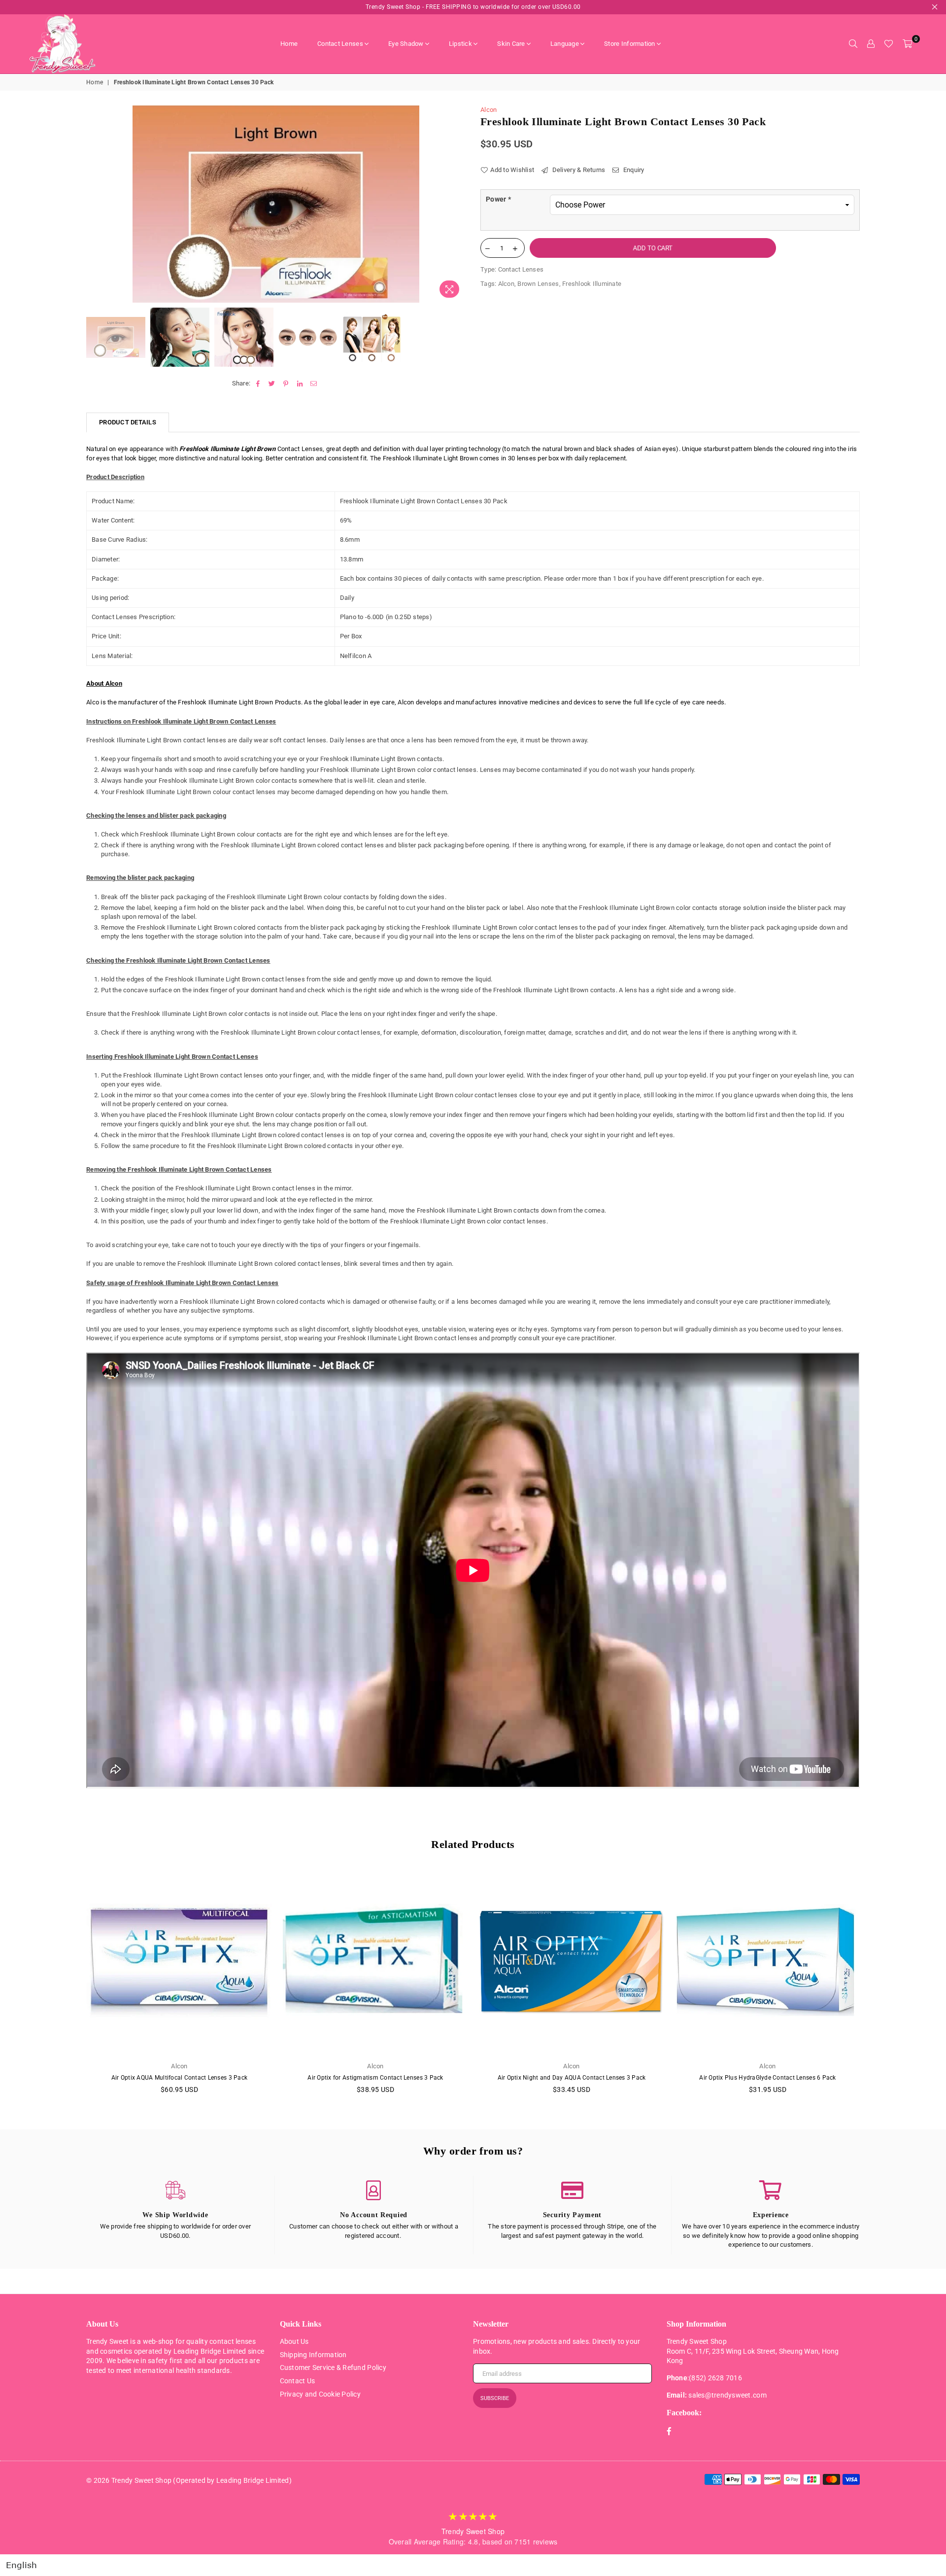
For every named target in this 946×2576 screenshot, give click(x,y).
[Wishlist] (889, 44)
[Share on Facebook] (258, 383)
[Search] (853, 44)
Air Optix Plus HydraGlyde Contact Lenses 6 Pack (767, 2078)
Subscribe (495, 2398)
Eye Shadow (406, 44)
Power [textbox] (498, 199)
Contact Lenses (340, 44)
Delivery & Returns (578, 170)
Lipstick (460, 44)
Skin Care (511, 44)
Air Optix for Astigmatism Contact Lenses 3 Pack (375, 2078)
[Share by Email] (314, 383)
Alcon (489, 110)
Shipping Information (313, 2355)
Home (289, 44)
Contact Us (298, 2381)
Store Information (629, 44)
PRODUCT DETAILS (128, 422)
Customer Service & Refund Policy (333, 2367)
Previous (95, 204)
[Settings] (871, 44)
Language (565, 44)
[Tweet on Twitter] (272, 383)
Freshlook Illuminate (592, 284)
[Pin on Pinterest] (286, 383)
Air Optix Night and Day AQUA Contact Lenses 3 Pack (572, 2078)
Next (457, 204)
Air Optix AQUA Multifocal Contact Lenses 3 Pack (179, 2078)
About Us (294, 2341)
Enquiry (633, 170)
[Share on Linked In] (300, 383)
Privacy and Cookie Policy (321, 2394)
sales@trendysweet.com (727, 2395)
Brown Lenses (538, 284)
